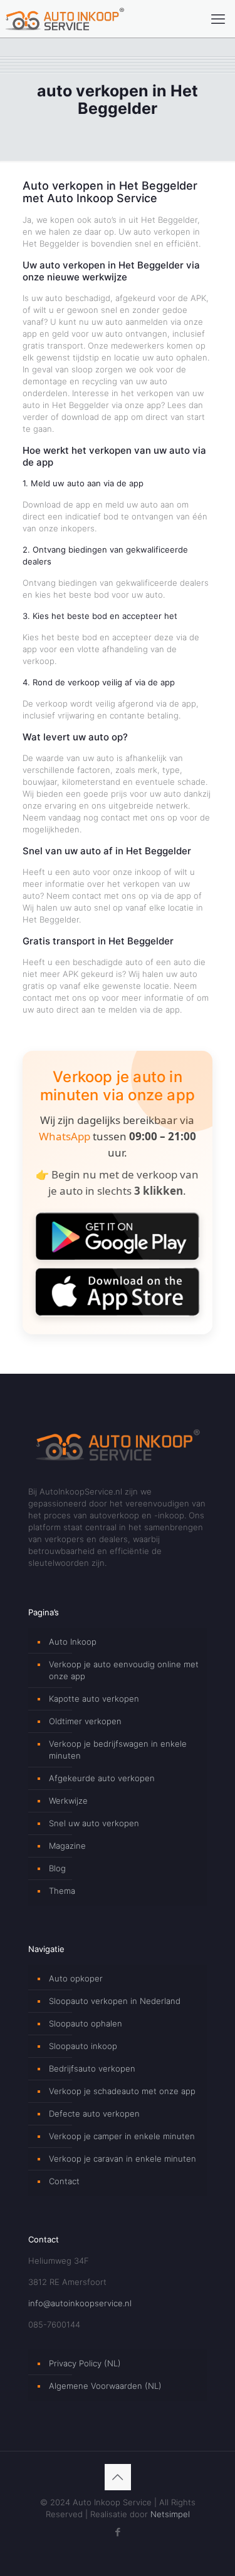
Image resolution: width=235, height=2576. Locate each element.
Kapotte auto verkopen (94, 1699)
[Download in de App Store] (118, 1291)
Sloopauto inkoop (83, 2046)
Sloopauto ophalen (86, 2023)
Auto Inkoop (73, 1642)
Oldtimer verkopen (85, 1721)
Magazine (67, 1846)
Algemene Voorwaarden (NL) (105, 2386)
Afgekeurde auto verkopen (102, 1778)
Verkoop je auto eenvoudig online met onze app (124, 1670)
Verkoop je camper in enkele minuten (122, 2136)
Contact (64, 2181)
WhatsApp (65, 1136)
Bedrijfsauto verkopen (92, 2068)
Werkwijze (68, 1801)
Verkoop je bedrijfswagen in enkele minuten (118, 1750)
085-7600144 (54, 2324)
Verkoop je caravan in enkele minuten (123, 2159)
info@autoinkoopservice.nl (80, 2303)
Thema (62, 1891)
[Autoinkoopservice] (65, 19)
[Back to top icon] (118, 2477)
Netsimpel (170, 2514)
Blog (57, 1868)
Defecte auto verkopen (94, 2113)
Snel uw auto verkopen (94, 1823)
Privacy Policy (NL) (85, 2363)
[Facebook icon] (118, 2532)
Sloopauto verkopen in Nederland (115, 2001)
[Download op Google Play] (118, 1236)
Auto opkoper (76, 1978)
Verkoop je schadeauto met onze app (122, 2091)
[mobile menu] (218, 19)
